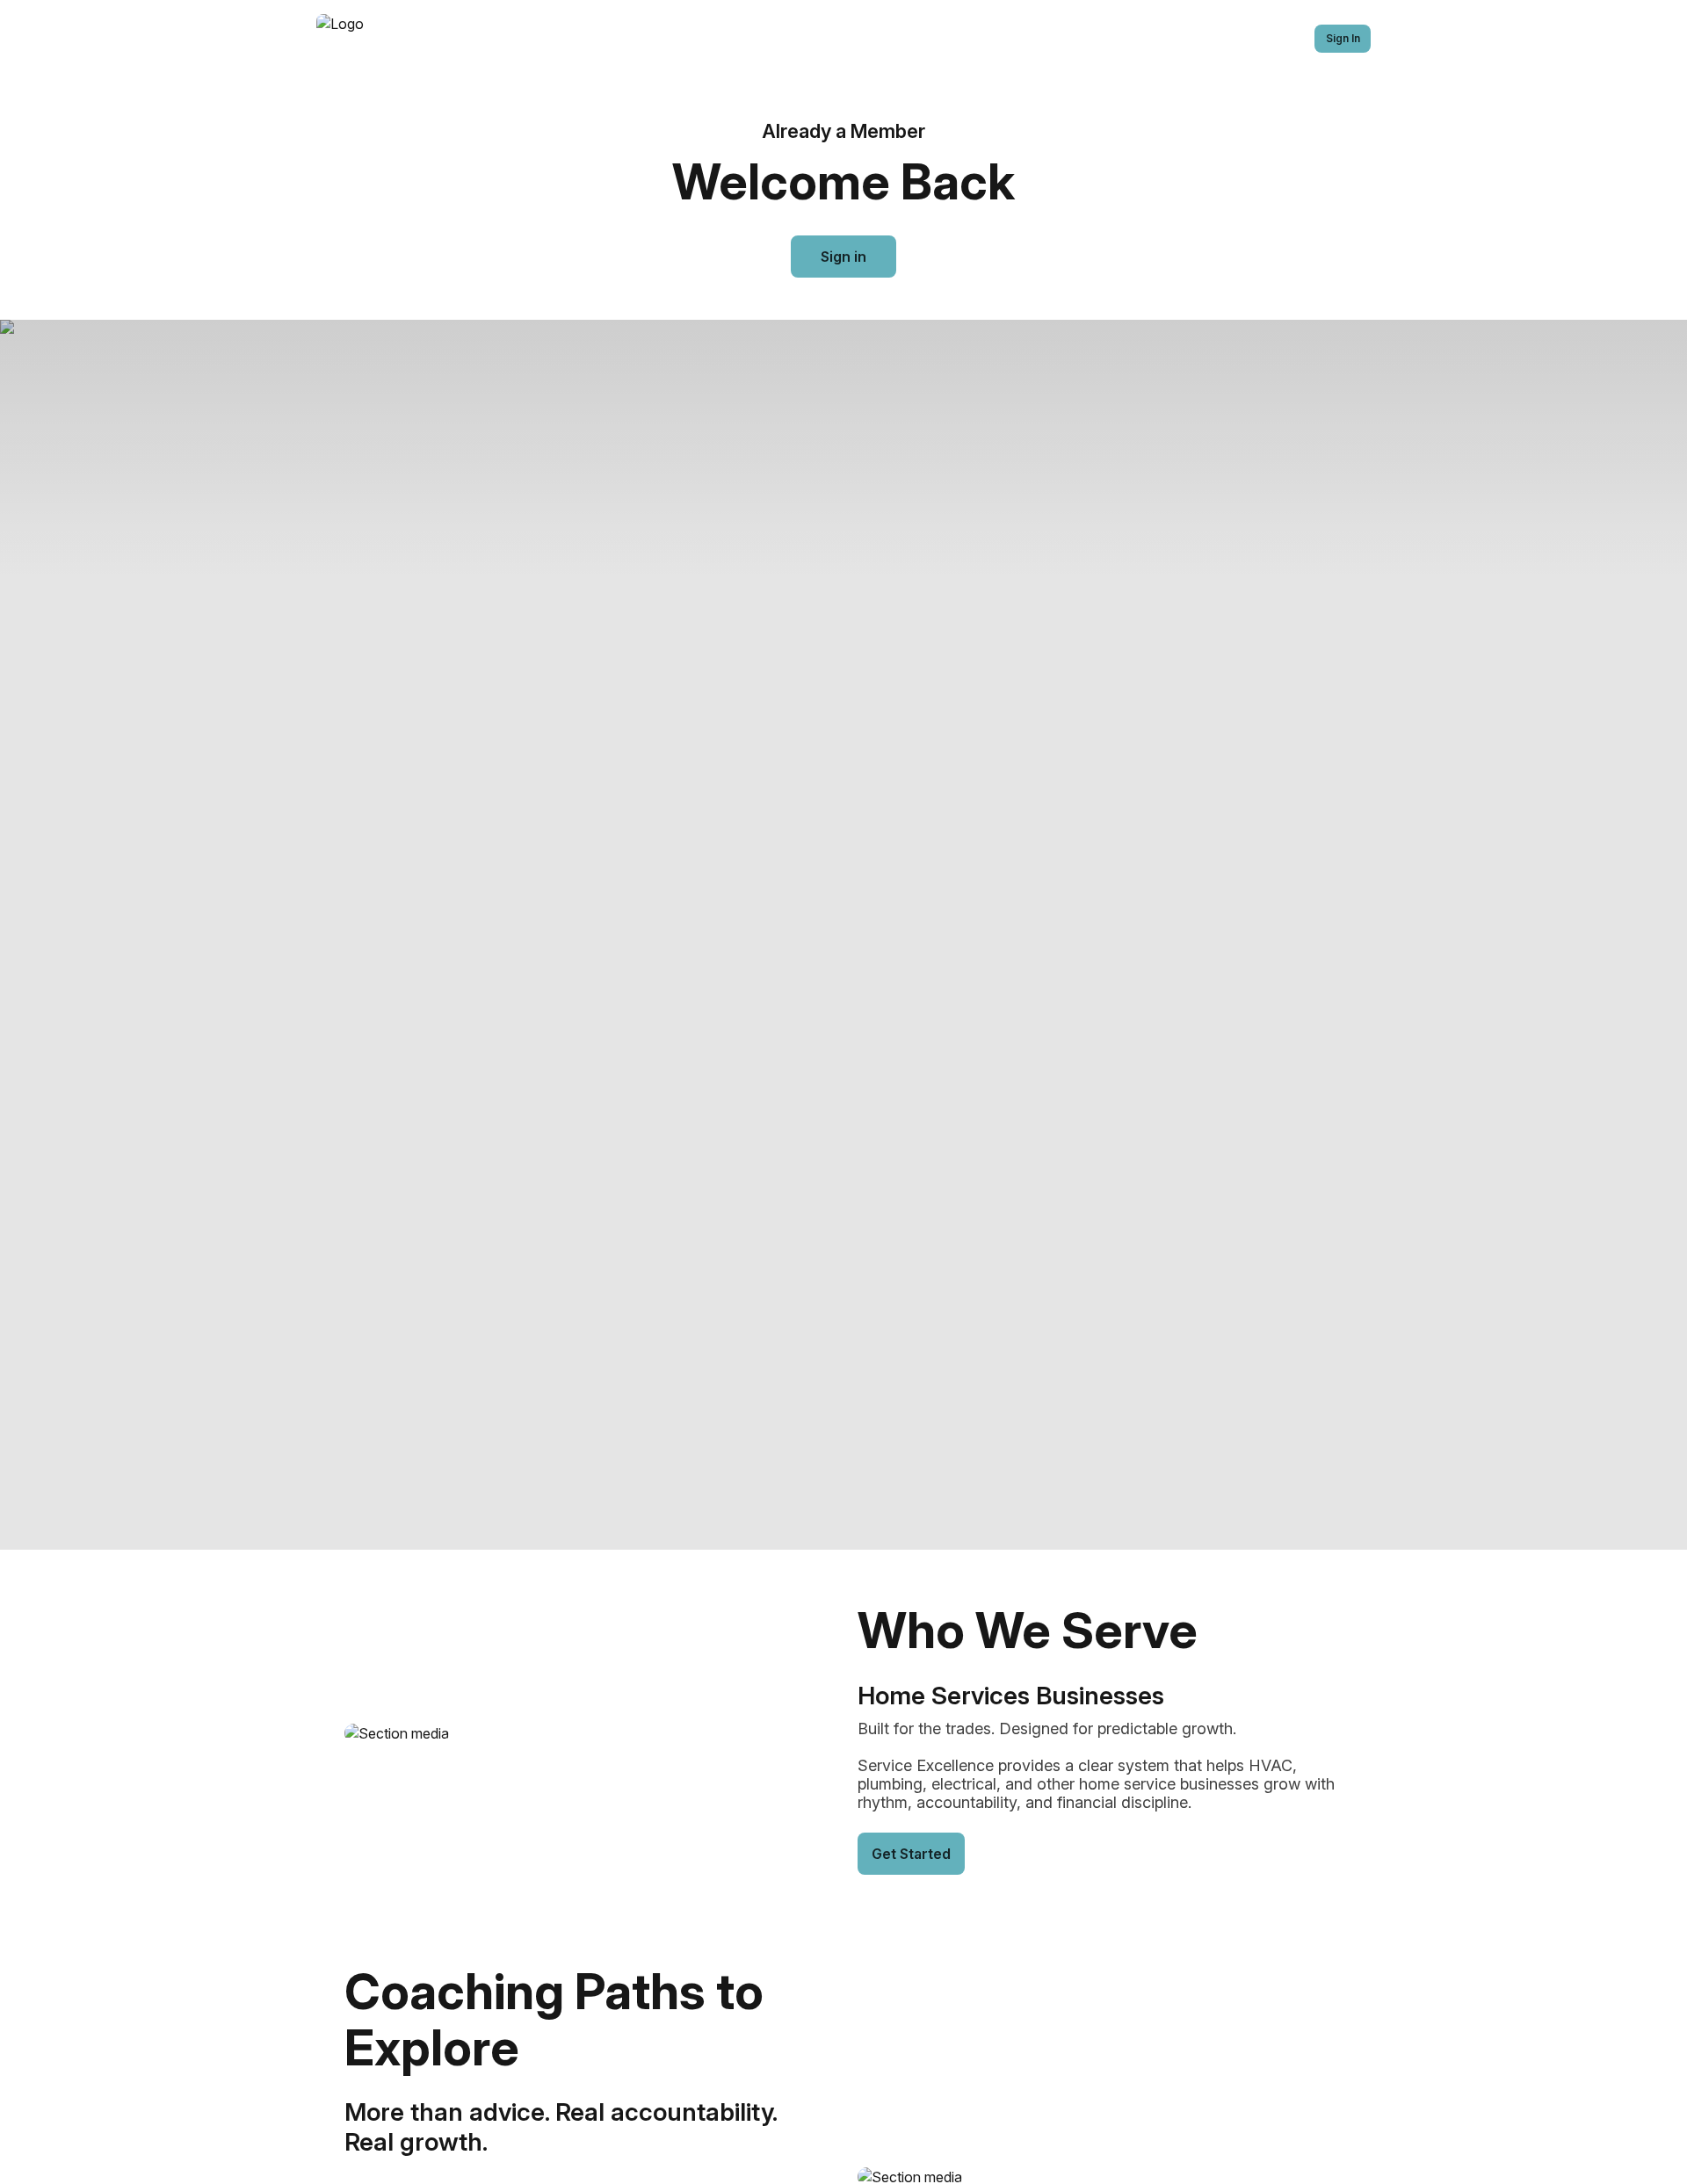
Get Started (911, 1854)
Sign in (843, 257)
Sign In (1343, 38)
